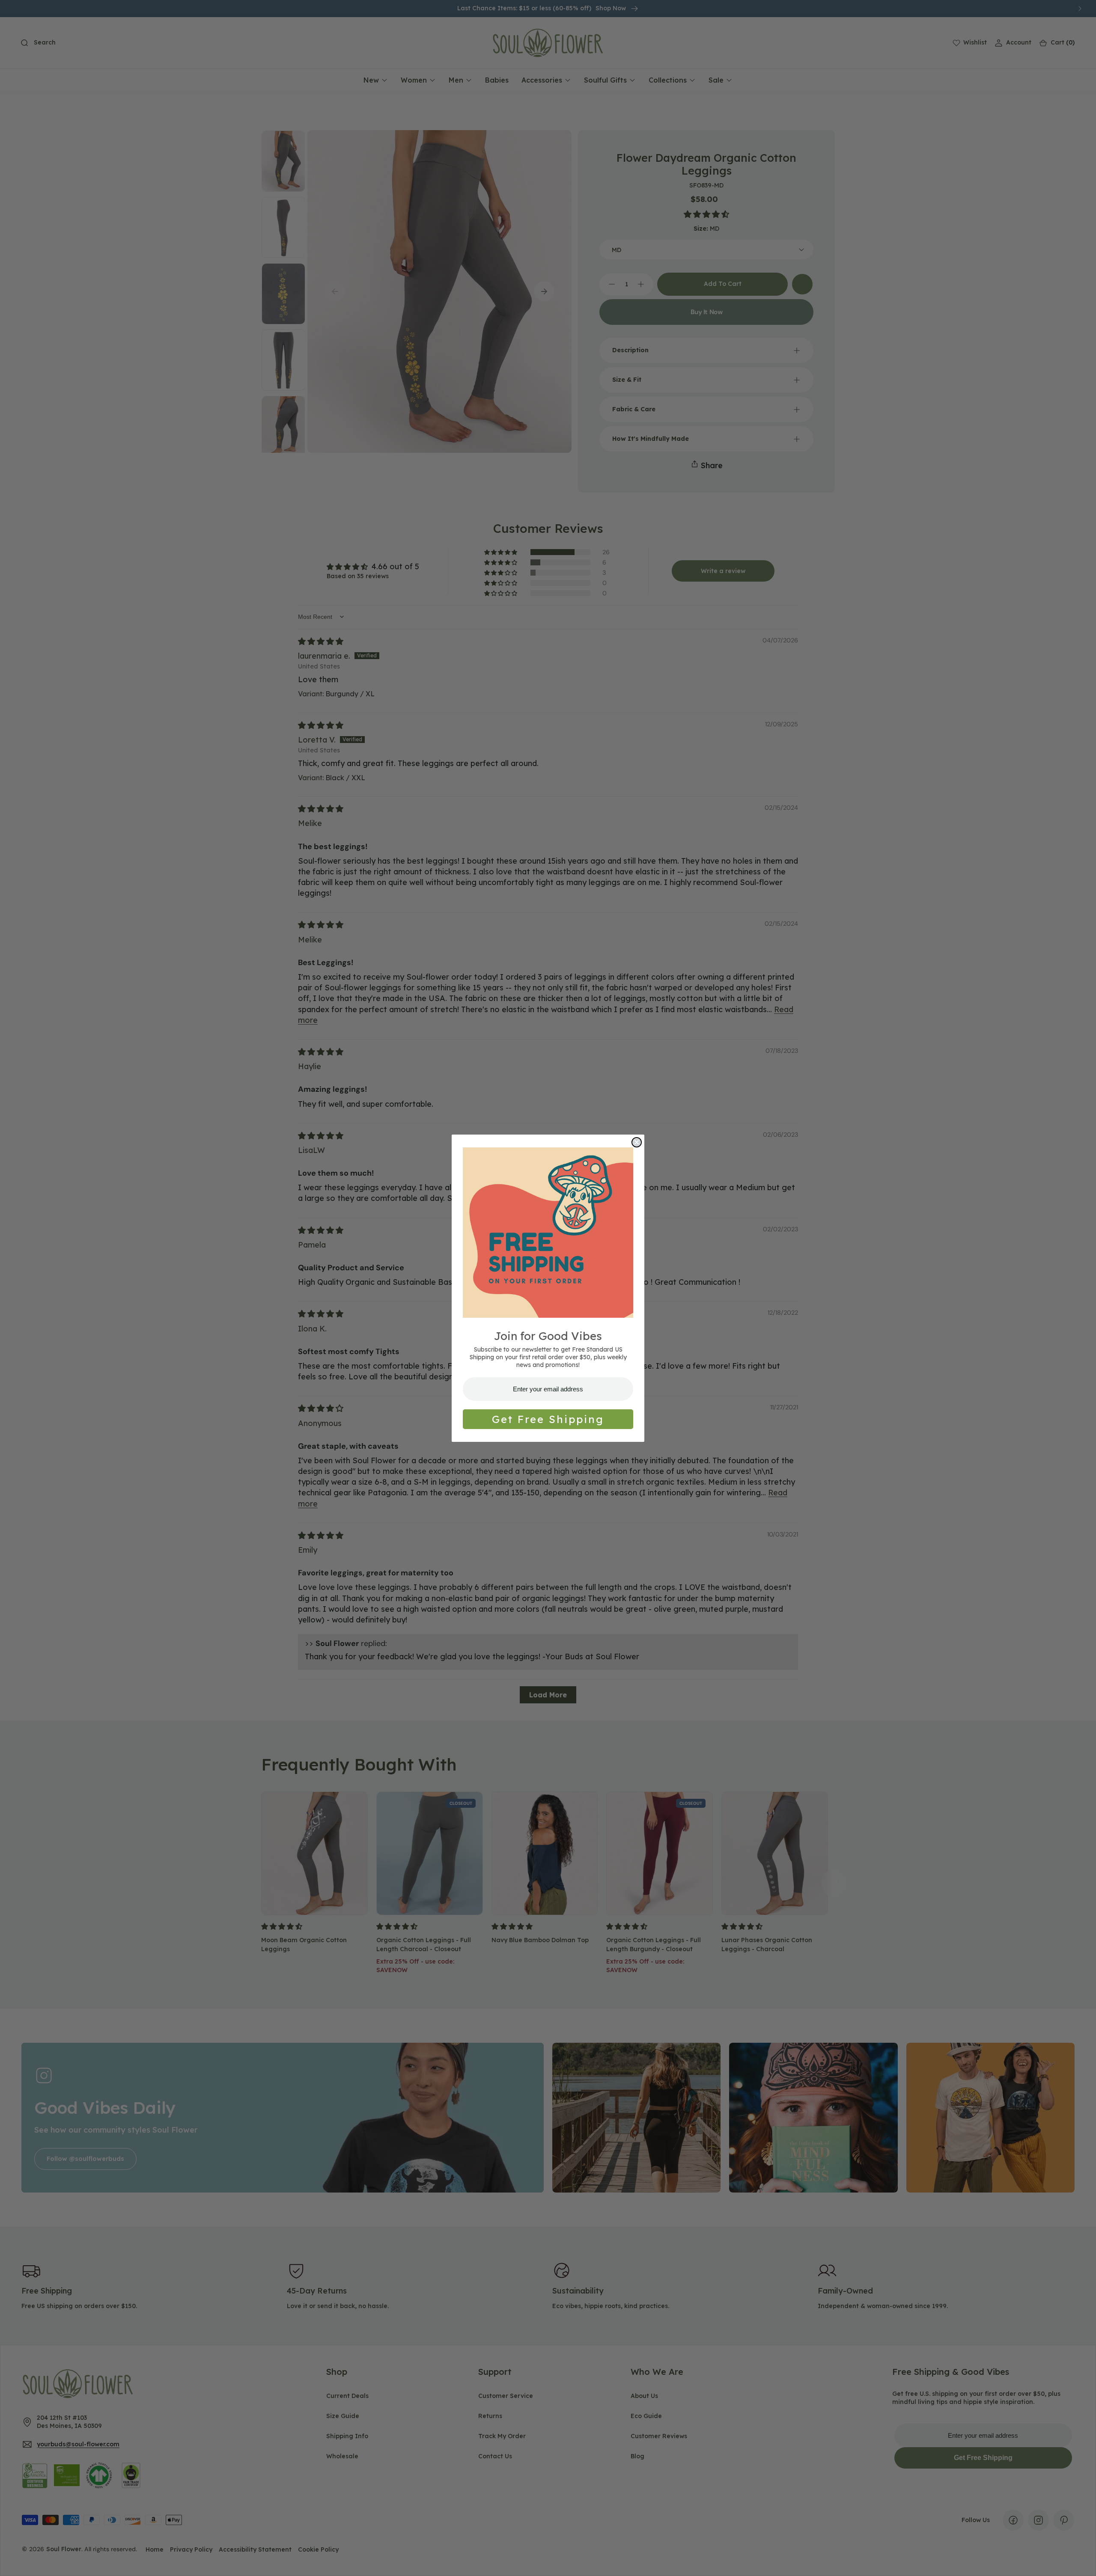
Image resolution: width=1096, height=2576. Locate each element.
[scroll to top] (1081, 2561)
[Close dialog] (637, 1142)
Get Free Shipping (548, 1419)
